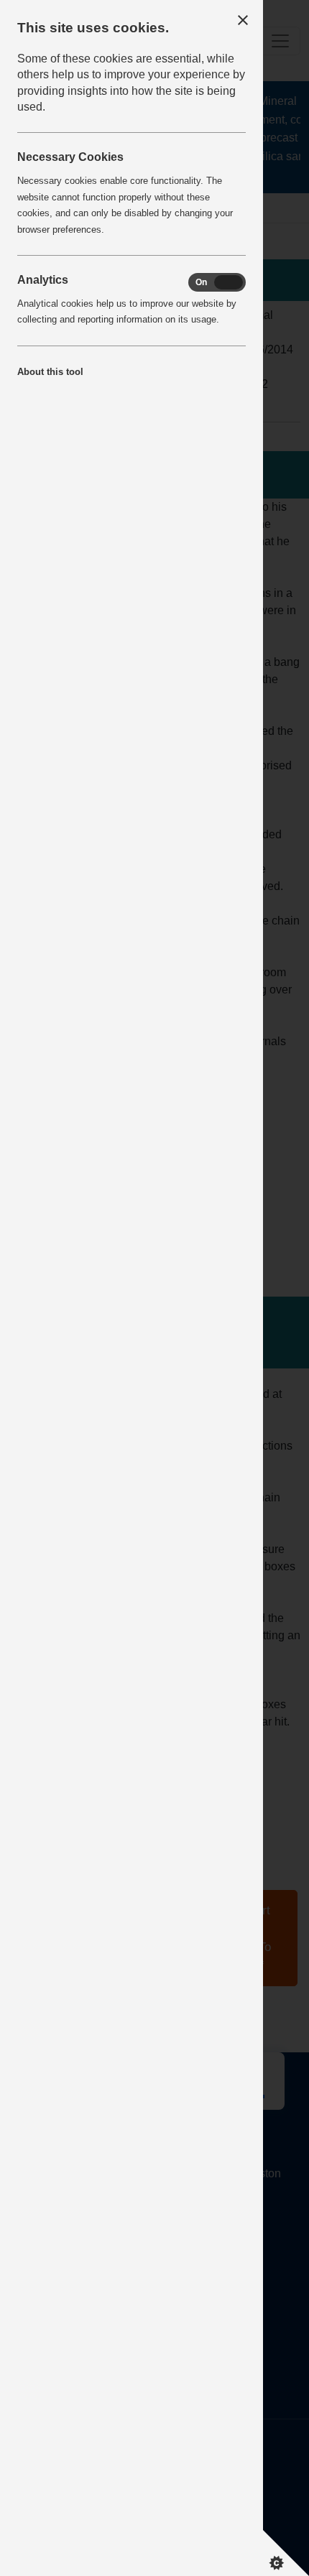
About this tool (50, 372)
